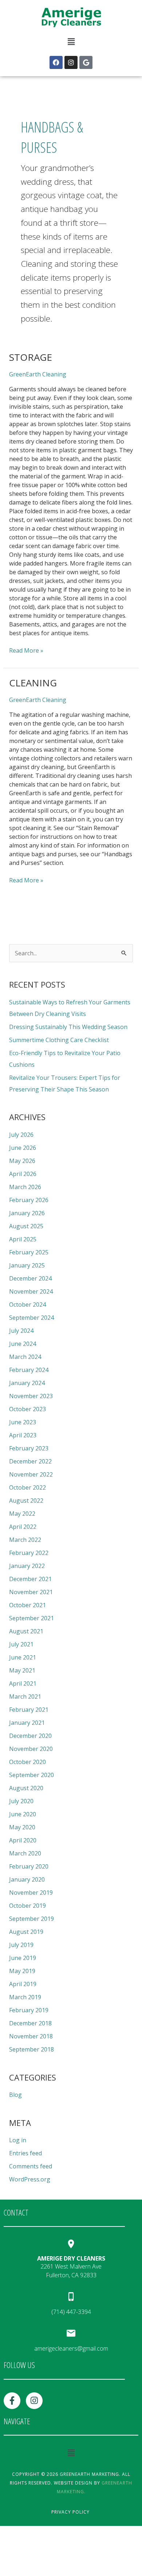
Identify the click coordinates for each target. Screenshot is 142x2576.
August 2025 (26, 1226)
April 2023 (23, 1435)
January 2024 (27, 1383)
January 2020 (27, 1879)
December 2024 (30, 1278)
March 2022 (25, 1540)
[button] (71, 42)
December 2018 (30, 2023)
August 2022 (26, 1501)
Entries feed (25, 2153)
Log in (18, 2140)
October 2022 (27, 1487)
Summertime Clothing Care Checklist (59, 1040)
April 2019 (23, 1984)
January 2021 (27, 1723)
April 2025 (23, 1239)
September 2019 (31, 1919)
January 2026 (27, 1213)
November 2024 (31, 1291)
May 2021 (22, 1670)
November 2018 (31, 2036)
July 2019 (21, 1945)
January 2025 (27, 1265)
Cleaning (33, 683)
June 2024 (23, 1344)
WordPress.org (30, 2179)
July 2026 (21, 1135)
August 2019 (26, 1932)
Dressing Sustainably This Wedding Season (68, 1027)
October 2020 (27, 1762)
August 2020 (26, 1788)
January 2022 (27, 1566)
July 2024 (21, 1331)
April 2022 (23, 1527)
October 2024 (27, 1305)
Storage (31, 357)
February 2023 (29, 1448)
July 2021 (21, 1644)
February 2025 (29, 1252)
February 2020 (29, 1866)
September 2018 (31, 2049)
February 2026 (29, 1200)
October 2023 (27, 1409)
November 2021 (31, 1592)
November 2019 (31, 1893)
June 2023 (23, 1422)
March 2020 (25, 1853)
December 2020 (30, 1736)
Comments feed (31, 2166)
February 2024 (29, 1370)
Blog (15, 2095)
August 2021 (26, 1631)
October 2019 (27, 1906)
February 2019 (29, 2010)
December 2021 (30, 1579)
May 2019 (22, 1971)
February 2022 (29, 1553)
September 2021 (31, 1618)
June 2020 (23, 1814)
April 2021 (23, 1683)
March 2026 (25, 1187)
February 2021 (29, 1710)
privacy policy (70, 2512)
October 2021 (27, 1605)
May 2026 (22, 1161)
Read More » (26, 650)
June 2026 (23, 1148)
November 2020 (31, 1749)
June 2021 (23, 1657)
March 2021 (25, 1697)
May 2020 (22, 1827)
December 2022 (30, 1461)
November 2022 (31, 1474)
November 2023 (31, 1396)
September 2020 (31, 1775)
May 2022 (22, 1514)
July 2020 (21, 1801)
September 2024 (31, 1318)
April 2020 (23, 1840)
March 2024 (25, 1357)
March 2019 (25, 1997)
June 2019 (23, 1958)
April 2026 (23, 1174)
